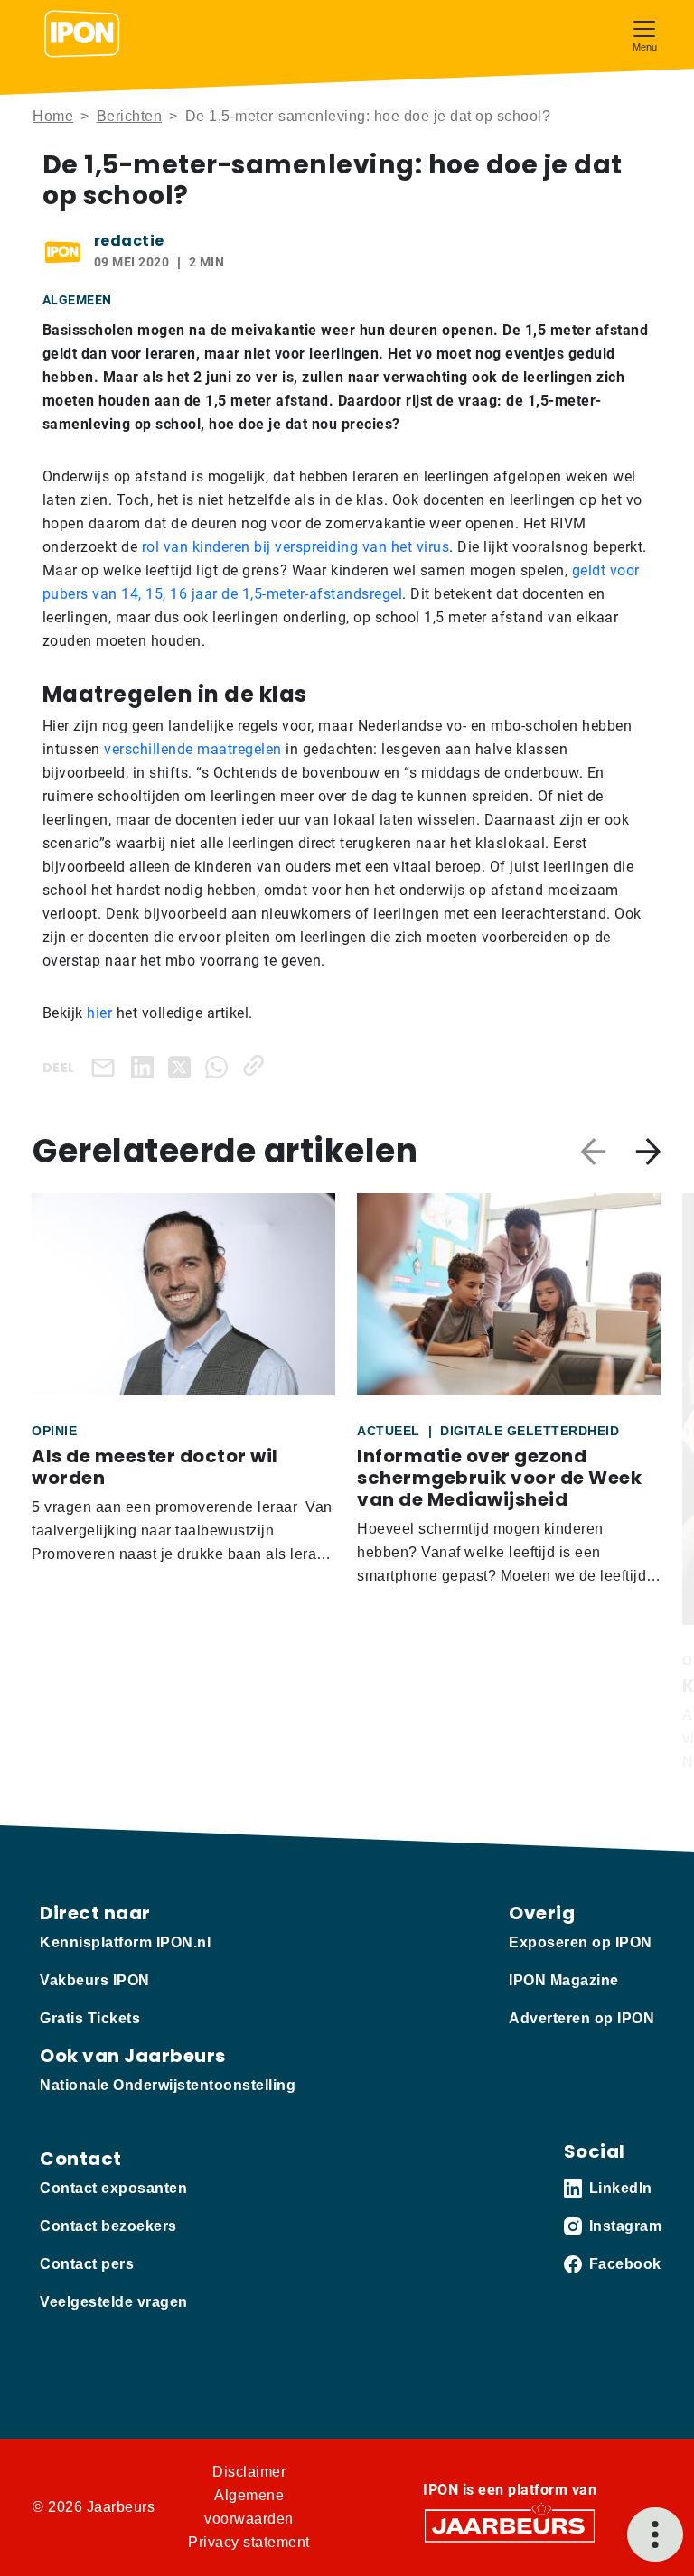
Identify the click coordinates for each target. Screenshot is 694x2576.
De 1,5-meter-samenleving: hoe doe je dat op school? (368, 116)
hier (99, 1013)
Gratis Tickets (90, 2018)
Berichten (130, 116)
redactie (129, 241)
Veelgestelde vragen (114, 2302)
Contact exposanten (113, 2188)
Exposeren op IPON (581, 1942)
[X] (183, 1065)
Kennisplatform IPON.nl (125, 1942)
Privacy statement (249, 2542)
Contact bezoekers (108, 2226)
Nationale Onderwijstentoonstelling (168, 2085)
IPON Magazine (564, 1980)
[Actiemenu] (655, 2534)
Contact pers (87, 2264)
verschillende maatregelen (193, 749)
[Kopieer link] (257, 1065)
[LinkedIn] (146, 1065)
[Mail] (107, 1067)
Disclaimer (249, 2472)
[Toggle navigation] (644, 34)
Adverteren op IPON (581, 2018)
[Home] (82, 34)
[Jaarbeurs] (510, 2525)
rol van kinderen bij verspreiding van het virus (296, 547)
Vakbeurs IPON (95, 1980)
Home (53, 116)
